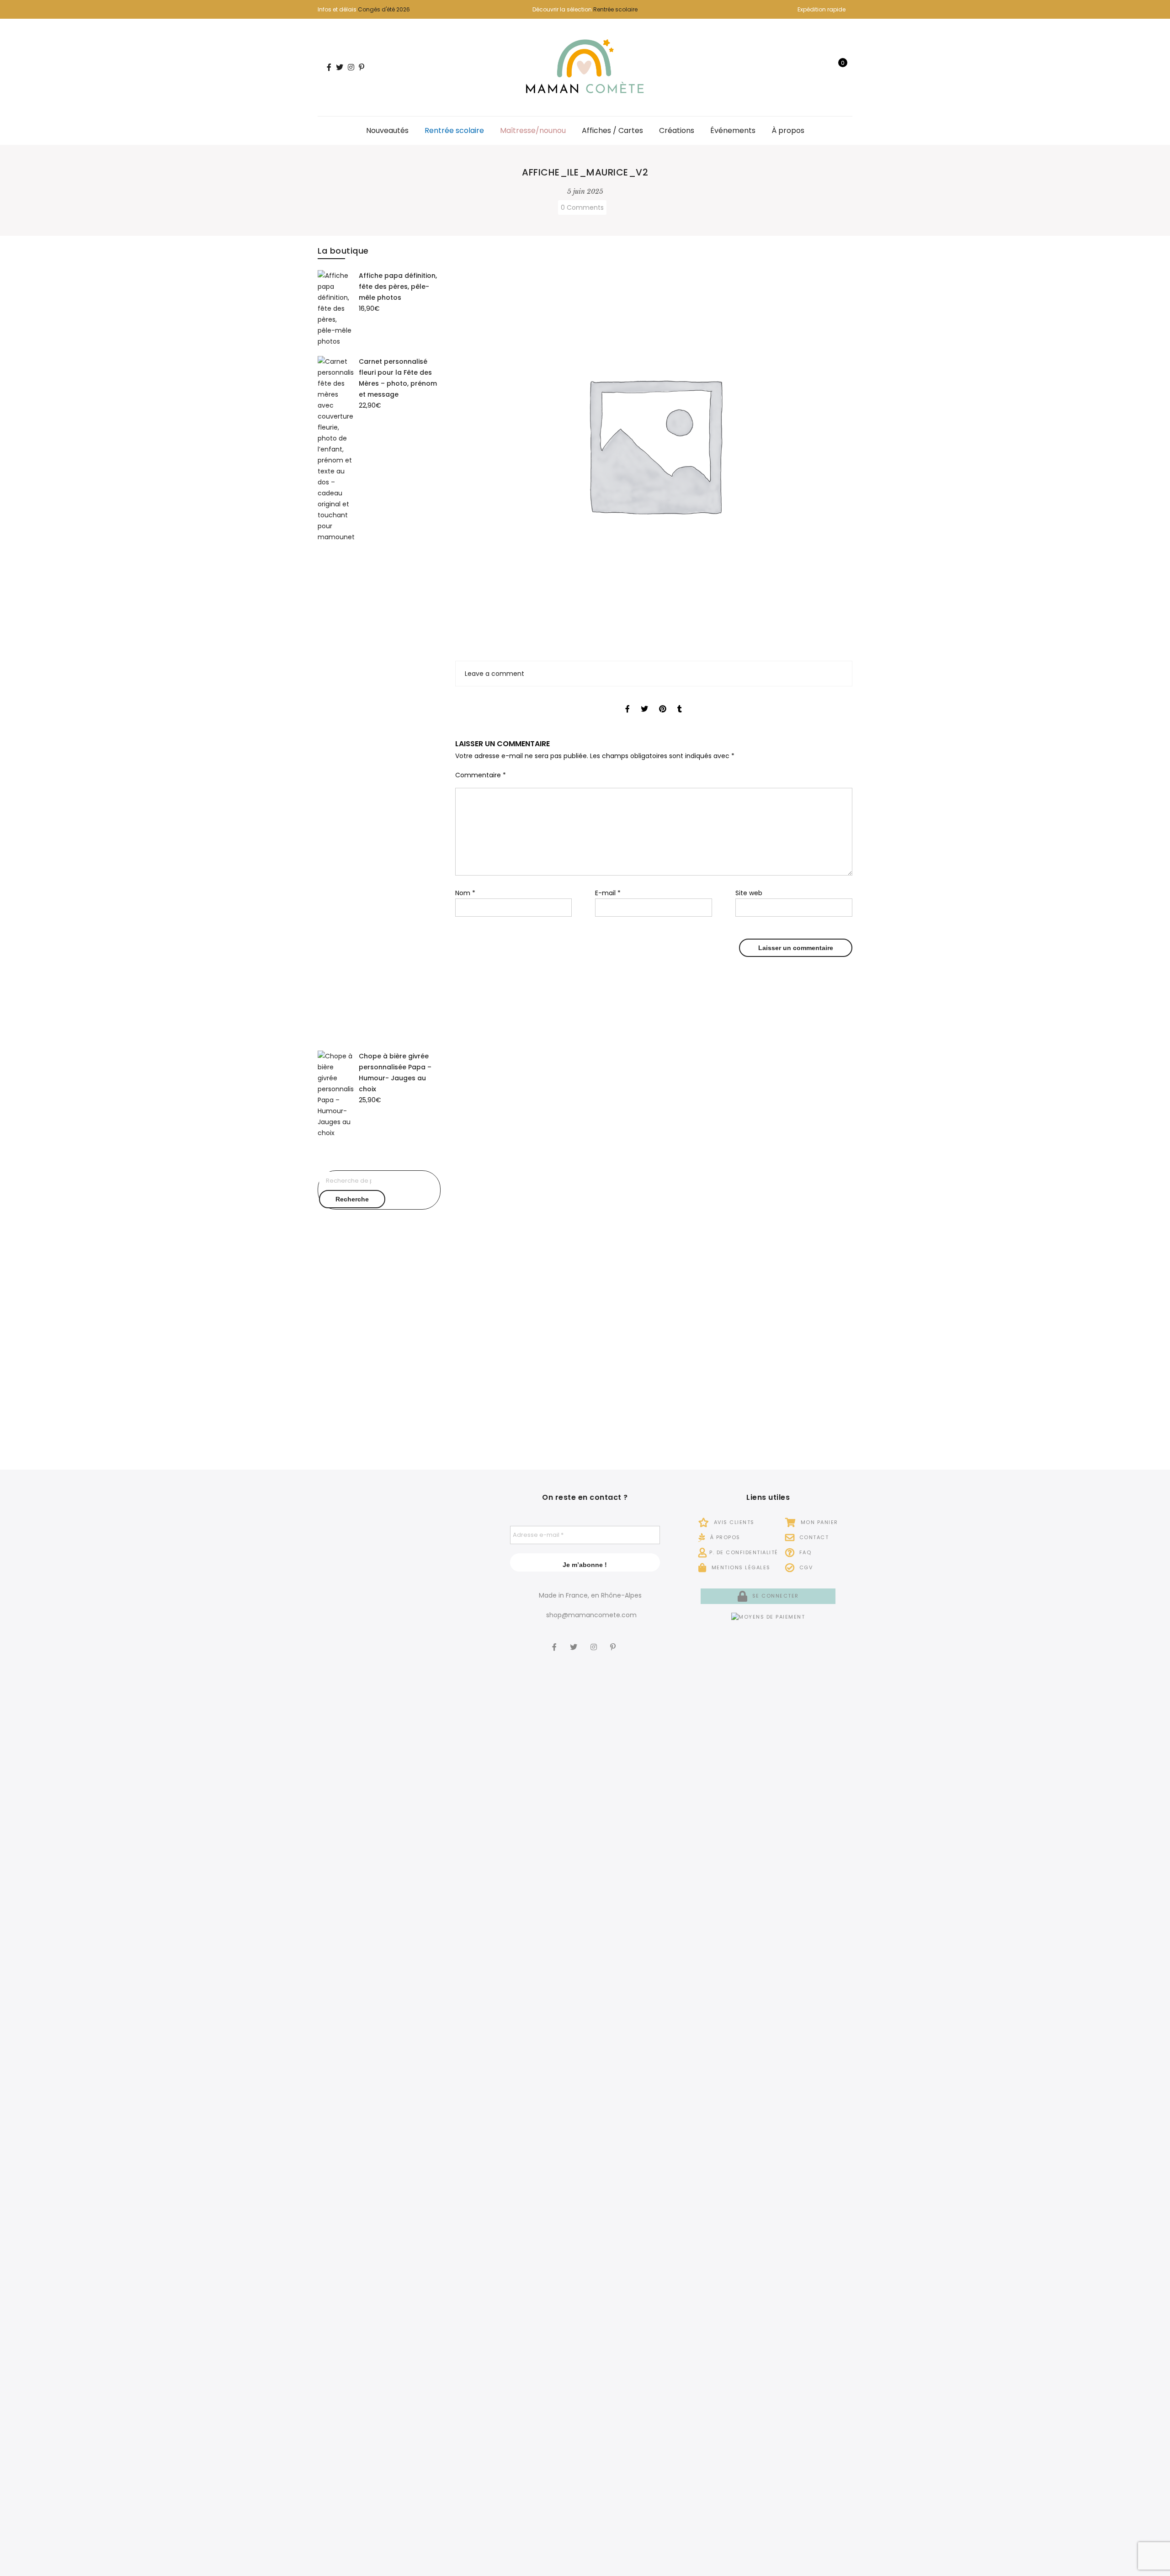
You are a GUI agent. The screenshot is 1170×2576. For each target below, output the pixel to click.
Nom (465, 893)
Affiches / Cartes (612, 130)
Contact (813, 1537)
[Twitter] (575, 1641)
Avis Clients (733, 1522)
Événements (733, 130)
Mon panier (818, 1522)
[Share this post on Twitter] (644, 701)
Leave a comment (495, 674)
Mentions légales (740, 1567)
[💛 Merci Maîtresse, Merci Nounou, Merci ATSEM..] (459, 2138)
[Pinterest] (614, 1641)
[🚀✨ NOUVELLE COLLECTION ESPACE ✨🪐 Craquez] (402, 1725)
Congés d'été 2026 (384, 9)
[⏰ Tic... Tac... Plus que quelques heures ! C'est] (459, 1680)
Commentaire (481, 775)
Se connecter (774, 1596)
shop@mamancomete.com (591, 1615)
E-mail (608, 893)
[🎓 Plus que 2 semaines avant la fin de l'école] (344, 2205)
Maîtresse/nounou (533, 130)
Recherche (352, 1199)
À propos (788, 130)
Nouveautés (387, 130)
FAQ (804, 1552)
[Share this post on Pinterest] (663, 701)
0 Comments (582, 207)
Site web (749, 893)
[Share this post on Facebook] (628, 701)
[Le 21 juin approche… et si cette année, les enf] (402, 2261)
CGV (805, 1567)
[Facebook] (556, 1641)
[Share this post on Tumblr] (680, 701)
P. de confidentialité (744, 1552)
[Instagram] (595, 1641)
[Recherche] (810, 68)
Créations (677, 130)
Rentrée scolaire (615, 9)
